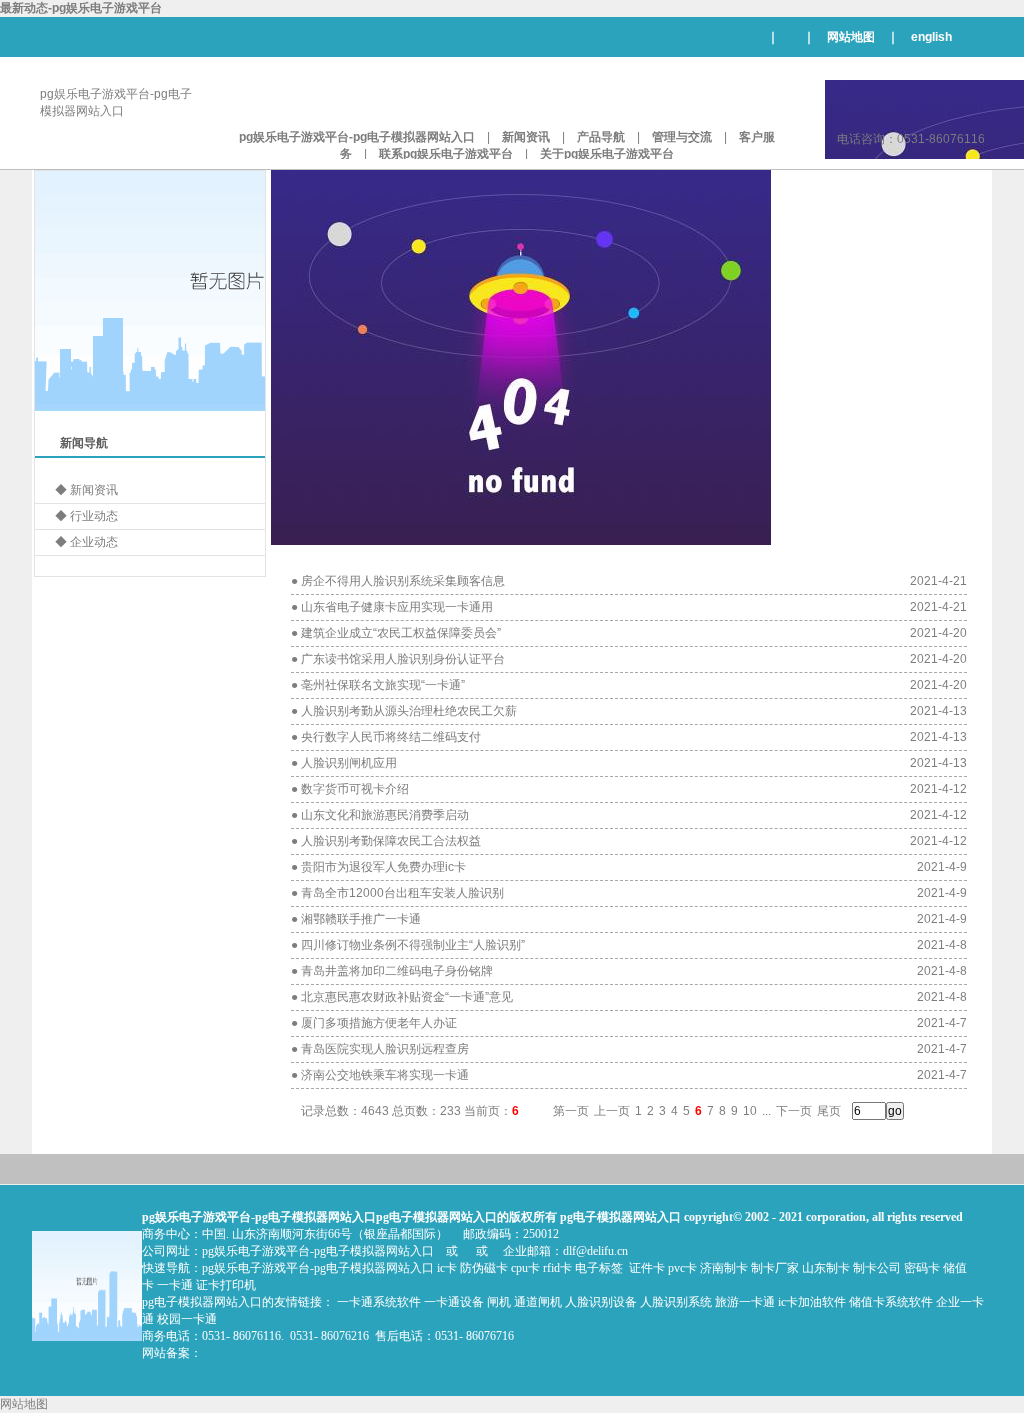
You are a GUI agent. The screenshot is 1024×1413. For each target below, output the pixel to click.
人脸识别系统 (676, 1302)
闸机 (499, 1302)
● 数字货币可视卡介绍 (350, 789)
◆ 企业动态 (86, 542)
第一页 (571, 1111)
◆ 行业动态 (86, 516)
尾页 (829, 1111)
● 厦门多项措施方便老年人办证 (374, 1023)
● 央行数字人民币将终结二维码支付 (386, 737)
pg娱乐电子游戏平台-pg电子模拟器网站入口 (357, 137)
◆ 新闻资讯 (86, 490)
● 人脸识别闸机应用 (344, 763)
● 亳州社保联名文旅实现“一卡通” (378, 685)
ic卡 (447, 1268)
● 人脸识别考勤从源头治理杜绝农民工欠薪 (404, 711)
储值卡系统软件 (891, 1302)
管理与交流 (682, 137)
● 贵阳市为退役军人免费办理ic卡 (378, 867)
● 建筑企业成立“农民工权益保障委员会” (396, 633)
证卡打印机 (226, 1285)
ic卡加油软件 (812, 1302)
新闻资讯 (526, 137)
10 (750, 1111)
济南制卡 (724, 1268)
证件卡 (647, 1268)
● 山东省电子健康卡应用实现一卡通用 (392, 607)
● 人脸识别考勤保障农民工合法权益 (386, 841)
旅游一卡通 (745, 1302)
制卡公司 (877, 1268)
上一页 (612, 1111)
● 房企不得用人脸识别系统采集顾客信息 (398, 581)
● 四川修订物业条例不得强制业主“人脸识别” (408, 945)
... (766, 1111)
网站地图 (851, 37)
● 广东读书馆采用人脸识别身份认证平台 (398, 659)
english (931, 37)
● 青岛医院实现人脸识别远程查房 (380, 1049)
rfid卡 (557, 1268)
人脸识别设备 (601, 1302)
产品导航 (601, 137)
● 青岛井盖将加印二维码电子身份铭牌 (392, 971)
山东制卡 (826, 1268)
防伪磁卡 (484, 1268)
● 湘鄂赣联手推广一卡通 (356, 919)
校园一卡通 (187, 1319)
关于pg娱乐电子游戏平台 (607, 154)
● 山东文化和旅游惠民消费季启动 (380, 815)
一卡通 (175, 1285)
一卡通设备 (454, 1302)
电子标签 (599, 1268)
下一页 (794, 1111)
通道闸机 (538, 1302)
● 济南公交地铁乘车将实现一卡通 (380, 1075)
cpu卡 (525, 1268)
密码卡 (922, 1268)
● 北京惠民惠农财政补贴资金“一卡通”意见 (402, 997)
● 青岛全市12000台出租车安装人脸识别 (397, 893)
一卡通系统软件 (379, 1302)
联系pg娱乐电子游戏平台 (446, 154)
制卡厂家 (775, 1268)
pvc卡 (682, 1268)
